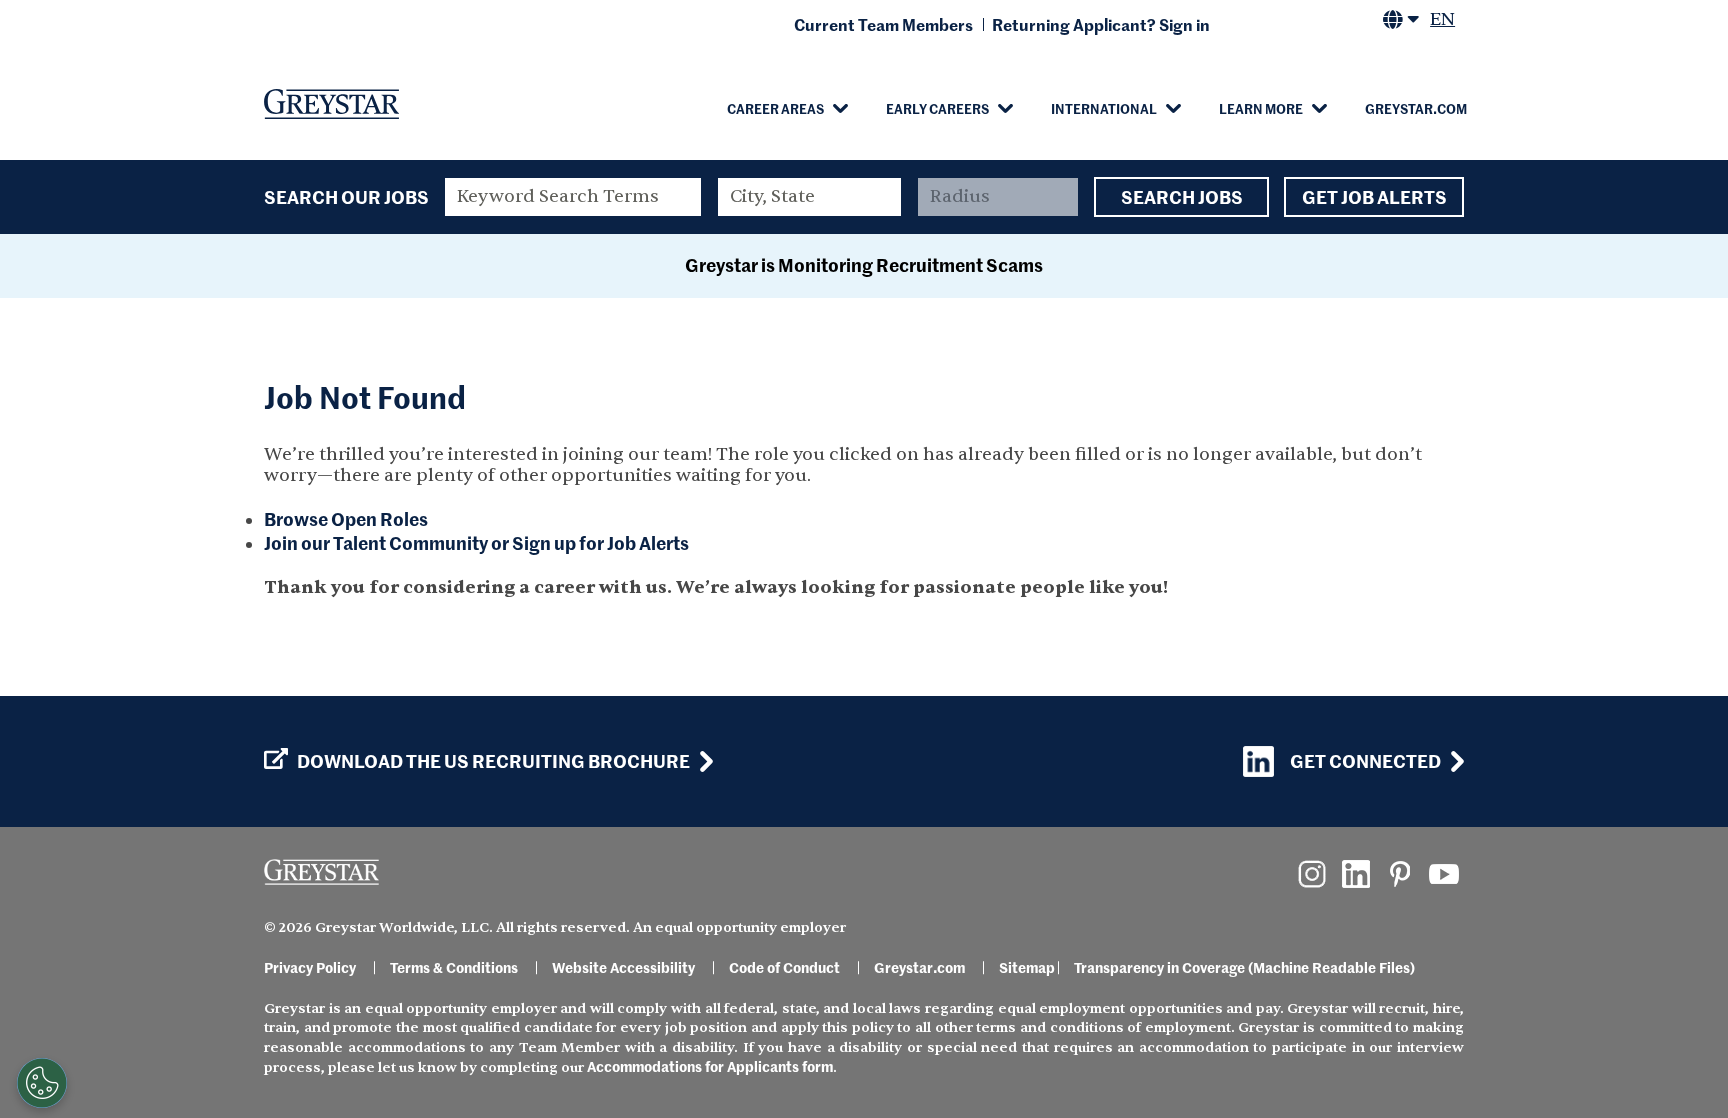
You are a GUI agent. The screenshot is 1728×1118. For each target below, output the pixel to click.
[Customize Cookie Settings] (42, 1083)
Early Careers (937, 108)
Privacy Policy (310, 967)
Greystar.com (1416, 108)
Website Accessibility (623, 967)
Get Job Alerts (1374, 196)
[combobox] (810, 197)
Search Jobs (1182, 196)
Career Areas (775, 108)
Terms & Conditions (454, 967)
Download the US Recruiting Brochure (493, 761)
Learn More (1261, 108)
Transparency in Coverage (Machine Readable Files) (1244, 967)
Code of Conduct (784, 967)
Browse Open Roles (346, 518)
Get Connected (1365, 760)
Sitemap (1027, 967)
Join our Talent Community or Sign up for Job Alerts (476, 542)
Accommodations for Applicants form (710, 1066)
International (1104, 108)
